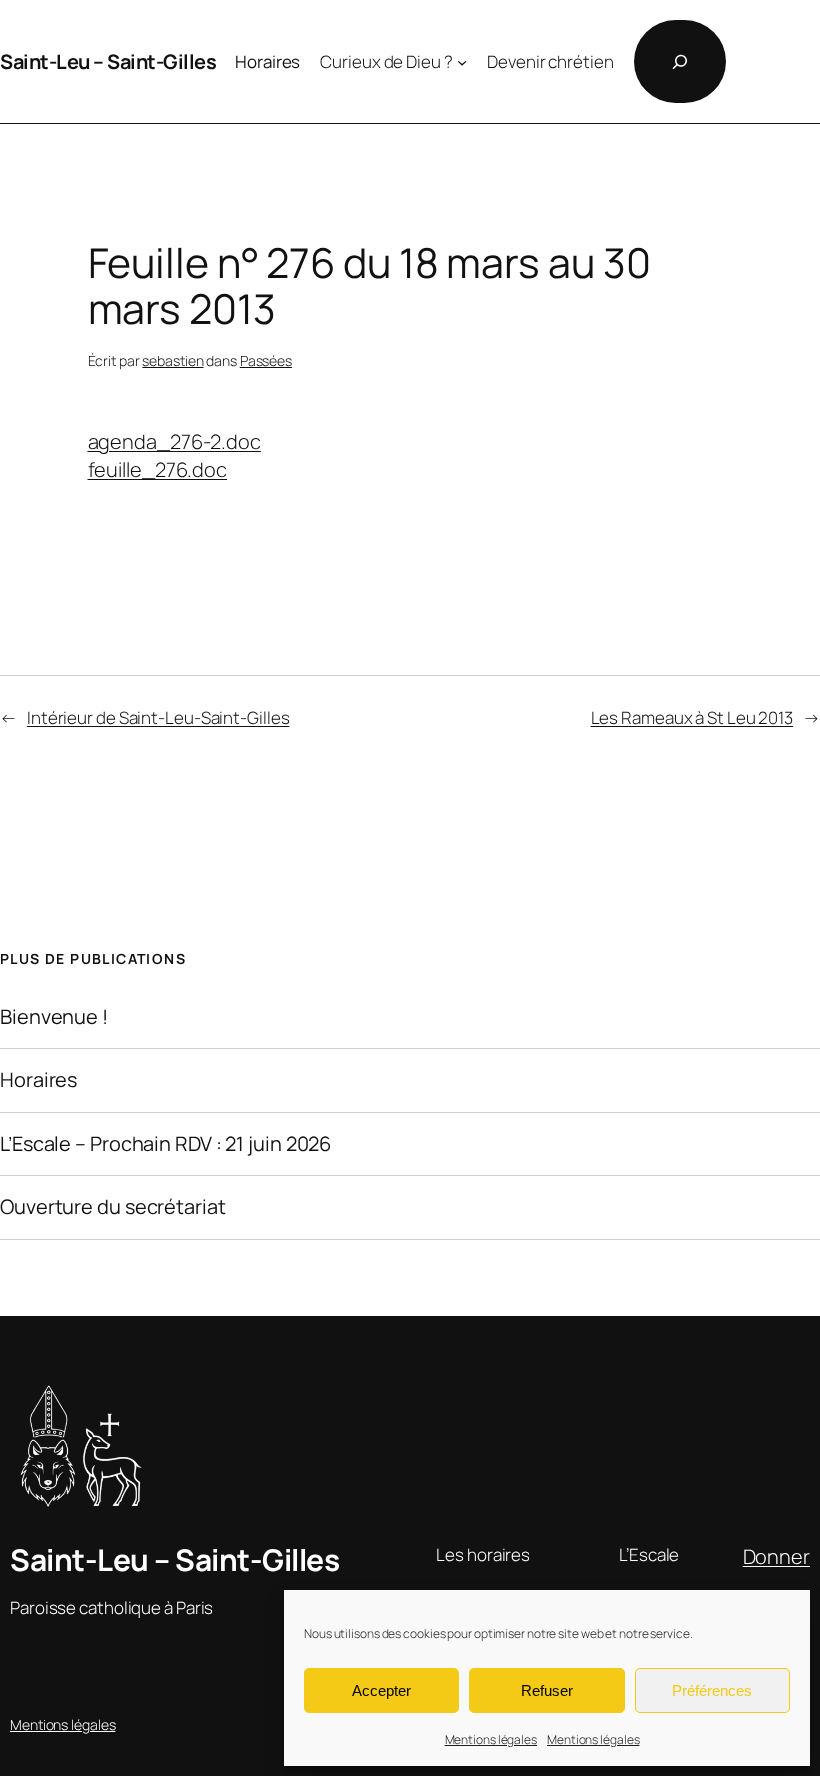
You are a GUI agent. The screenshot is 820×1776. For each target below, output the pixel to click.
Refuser (547, 1690)
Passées (266, 360)
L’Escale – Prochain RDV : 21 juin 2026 (165, 1144)
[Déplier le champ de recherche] (680, 61)
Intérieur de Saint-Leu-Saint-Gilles (158, 717)
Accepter (381, 1690)
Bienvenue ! (54, 1017)
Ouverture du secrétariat (113, 1207)
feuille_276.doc (158, 469)
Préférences (712, 1690)
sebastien (172, 360)
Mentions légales (491, 1739)
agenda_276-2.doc (174, 441)
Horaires (38, 1080)
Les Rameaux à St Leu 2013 (692, 717)
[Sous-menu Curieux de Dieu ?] (462, 62)
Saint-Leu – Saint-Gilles (108, 61)
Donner (776, 1556)
